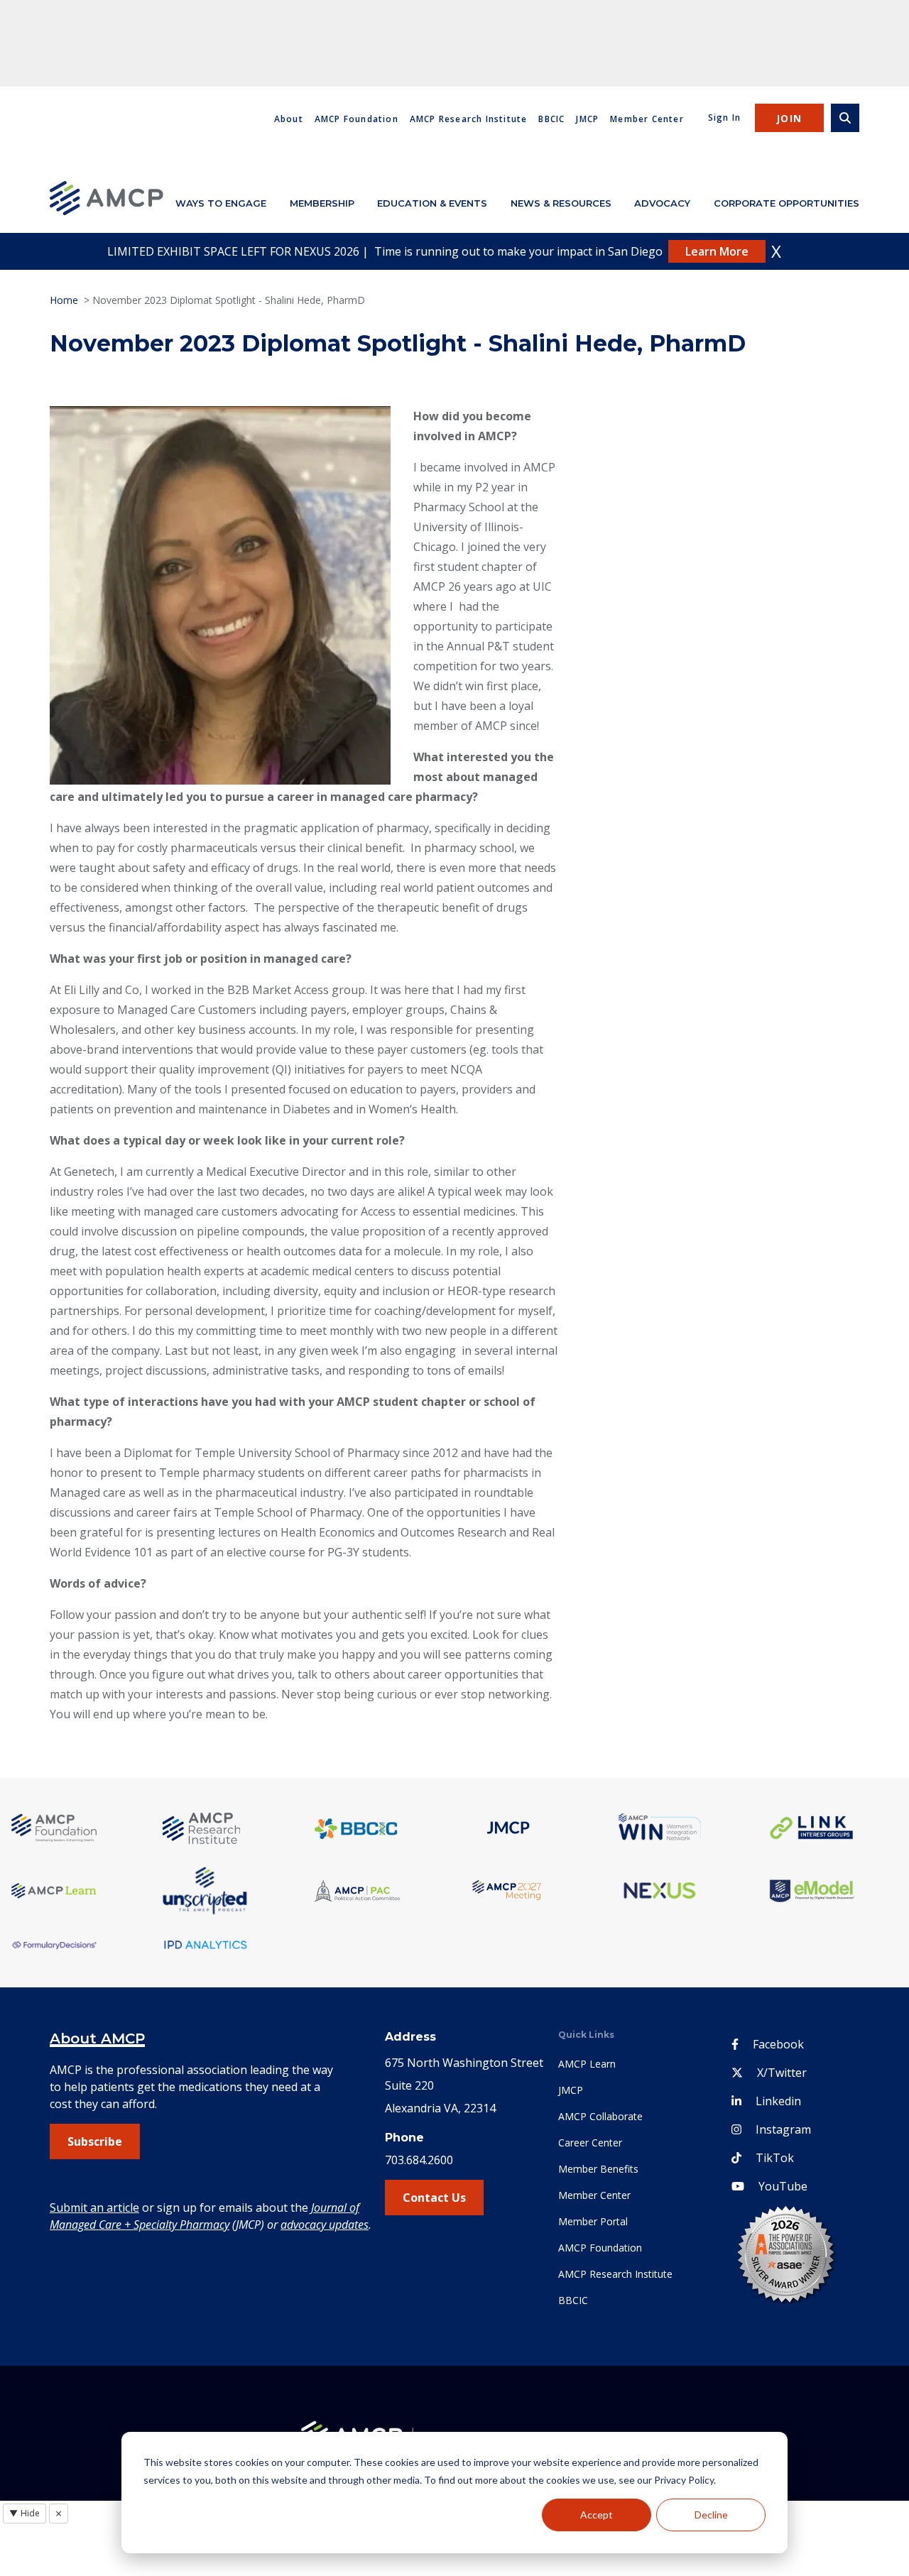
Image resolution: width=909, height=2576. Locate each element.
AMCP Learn (587, 2064)
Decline (711, 2515)
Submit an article (94, 2207)
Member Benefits (598, 2169)
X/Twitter (782, 2073)
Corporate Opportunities (786, 203)
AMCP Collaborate (600, 2116)
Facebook (778, 2044)
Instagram (783, 2129)
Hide (25, 2513)
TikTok (775, 2158)
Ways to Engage (221, 203)
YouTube (783, 2186)
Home (64, 300)
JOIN (789, 118)
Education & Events (432, 203)
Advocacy (662, 203)
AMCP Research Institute (469, 119)
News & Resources (561, 203)
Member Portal (593, 2221)
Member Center (647, 119)
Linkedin (778, 2101)
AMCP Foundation (356, 119)
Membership (322, 203)
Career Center (590, 2143)
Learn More (717, 251)
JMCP (587, 119)
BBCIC (551, 119)
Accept (597, 2515)
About (289, 119)
